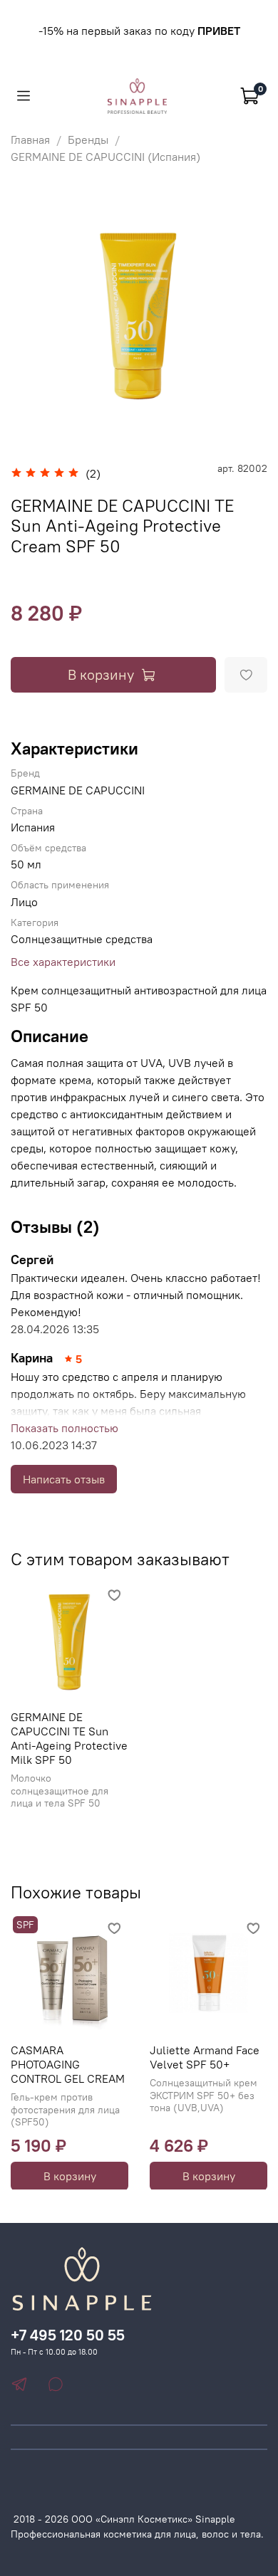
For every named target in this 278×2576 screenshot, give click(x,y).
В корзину (70, 2175)
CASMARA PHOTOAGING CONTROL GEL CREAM (68, 2064)
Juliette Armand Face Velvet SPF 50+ (205, 2057)
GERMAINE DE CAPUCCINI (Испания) (105, 157)
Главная (30, 140)
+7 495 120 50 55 (68, 2335)
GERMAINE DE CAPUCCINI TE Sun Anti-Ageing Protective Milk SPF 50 (69, 1738)
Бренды (88, 140)
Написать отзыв (64, 1479)
